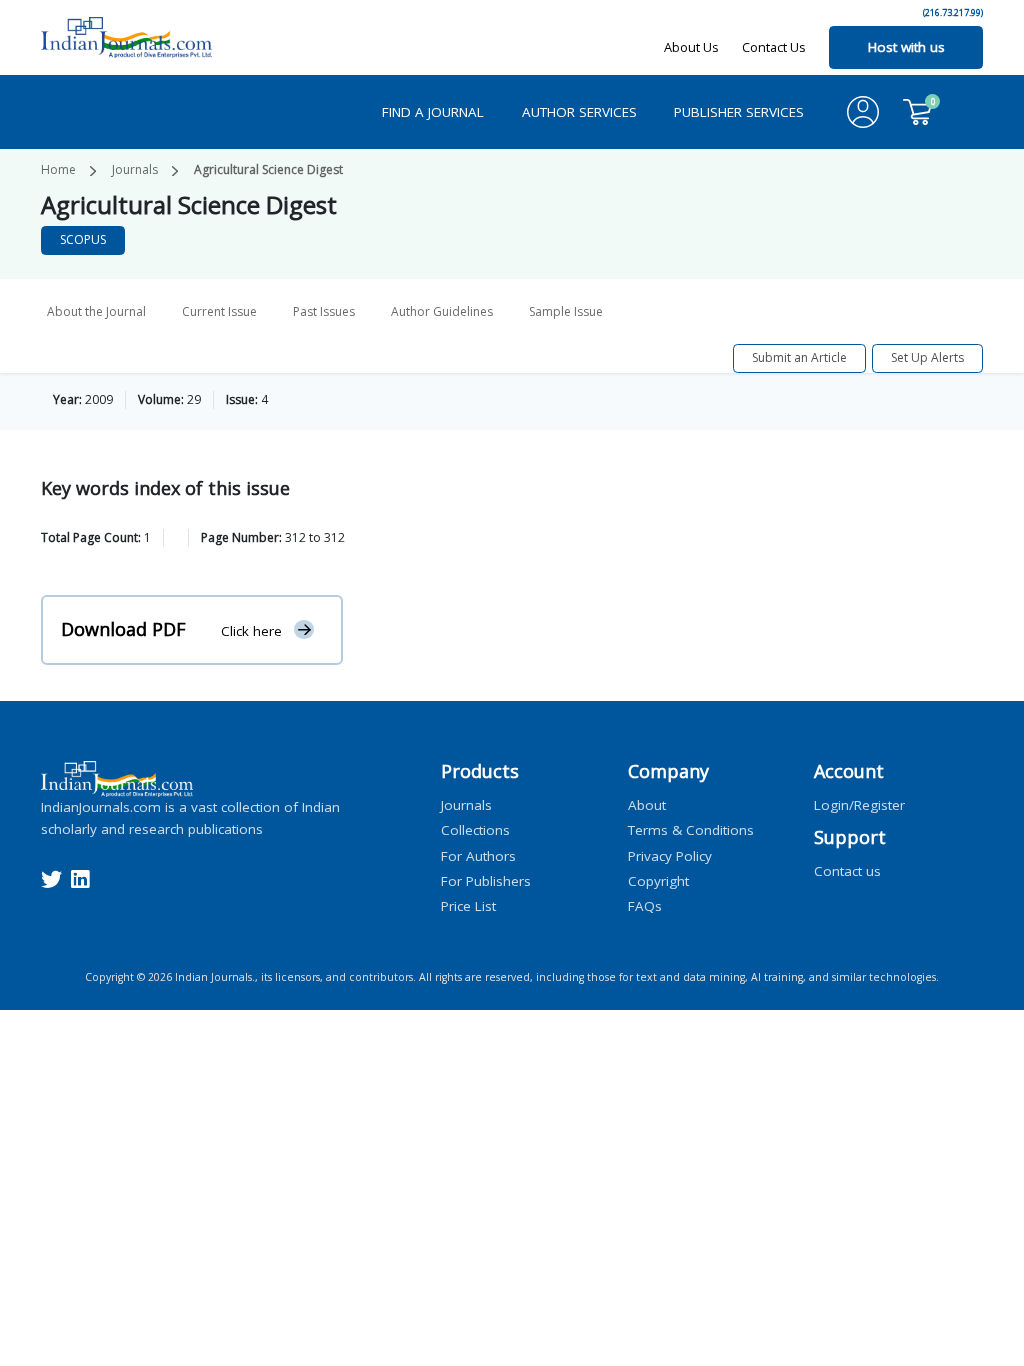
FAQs (645, 906)
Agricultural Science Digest (268, 169)
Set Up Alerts (927, 357)
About (647, 805)
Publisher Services (739, 112)
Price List (468, 906)
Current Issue (219, 311)
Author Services (579, 112)
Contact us (847, 871)
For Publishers (486, 880)
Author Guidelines (442, 311)
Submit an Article (799, 357)
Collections (475, 830)
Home (58, 169)
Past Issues (324, 311)
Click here (251, 630)
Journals (135, 169)
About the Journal (96, 311)
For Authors (478, 855)
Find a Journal (433, 112)
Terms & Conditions (691, 830)
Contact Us (774, 47)
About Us (691, 47)
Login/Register (859, 805)
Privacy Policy (670, 855)
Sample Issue (566, 311)
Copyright (658, 880)
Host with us (906, 47)
